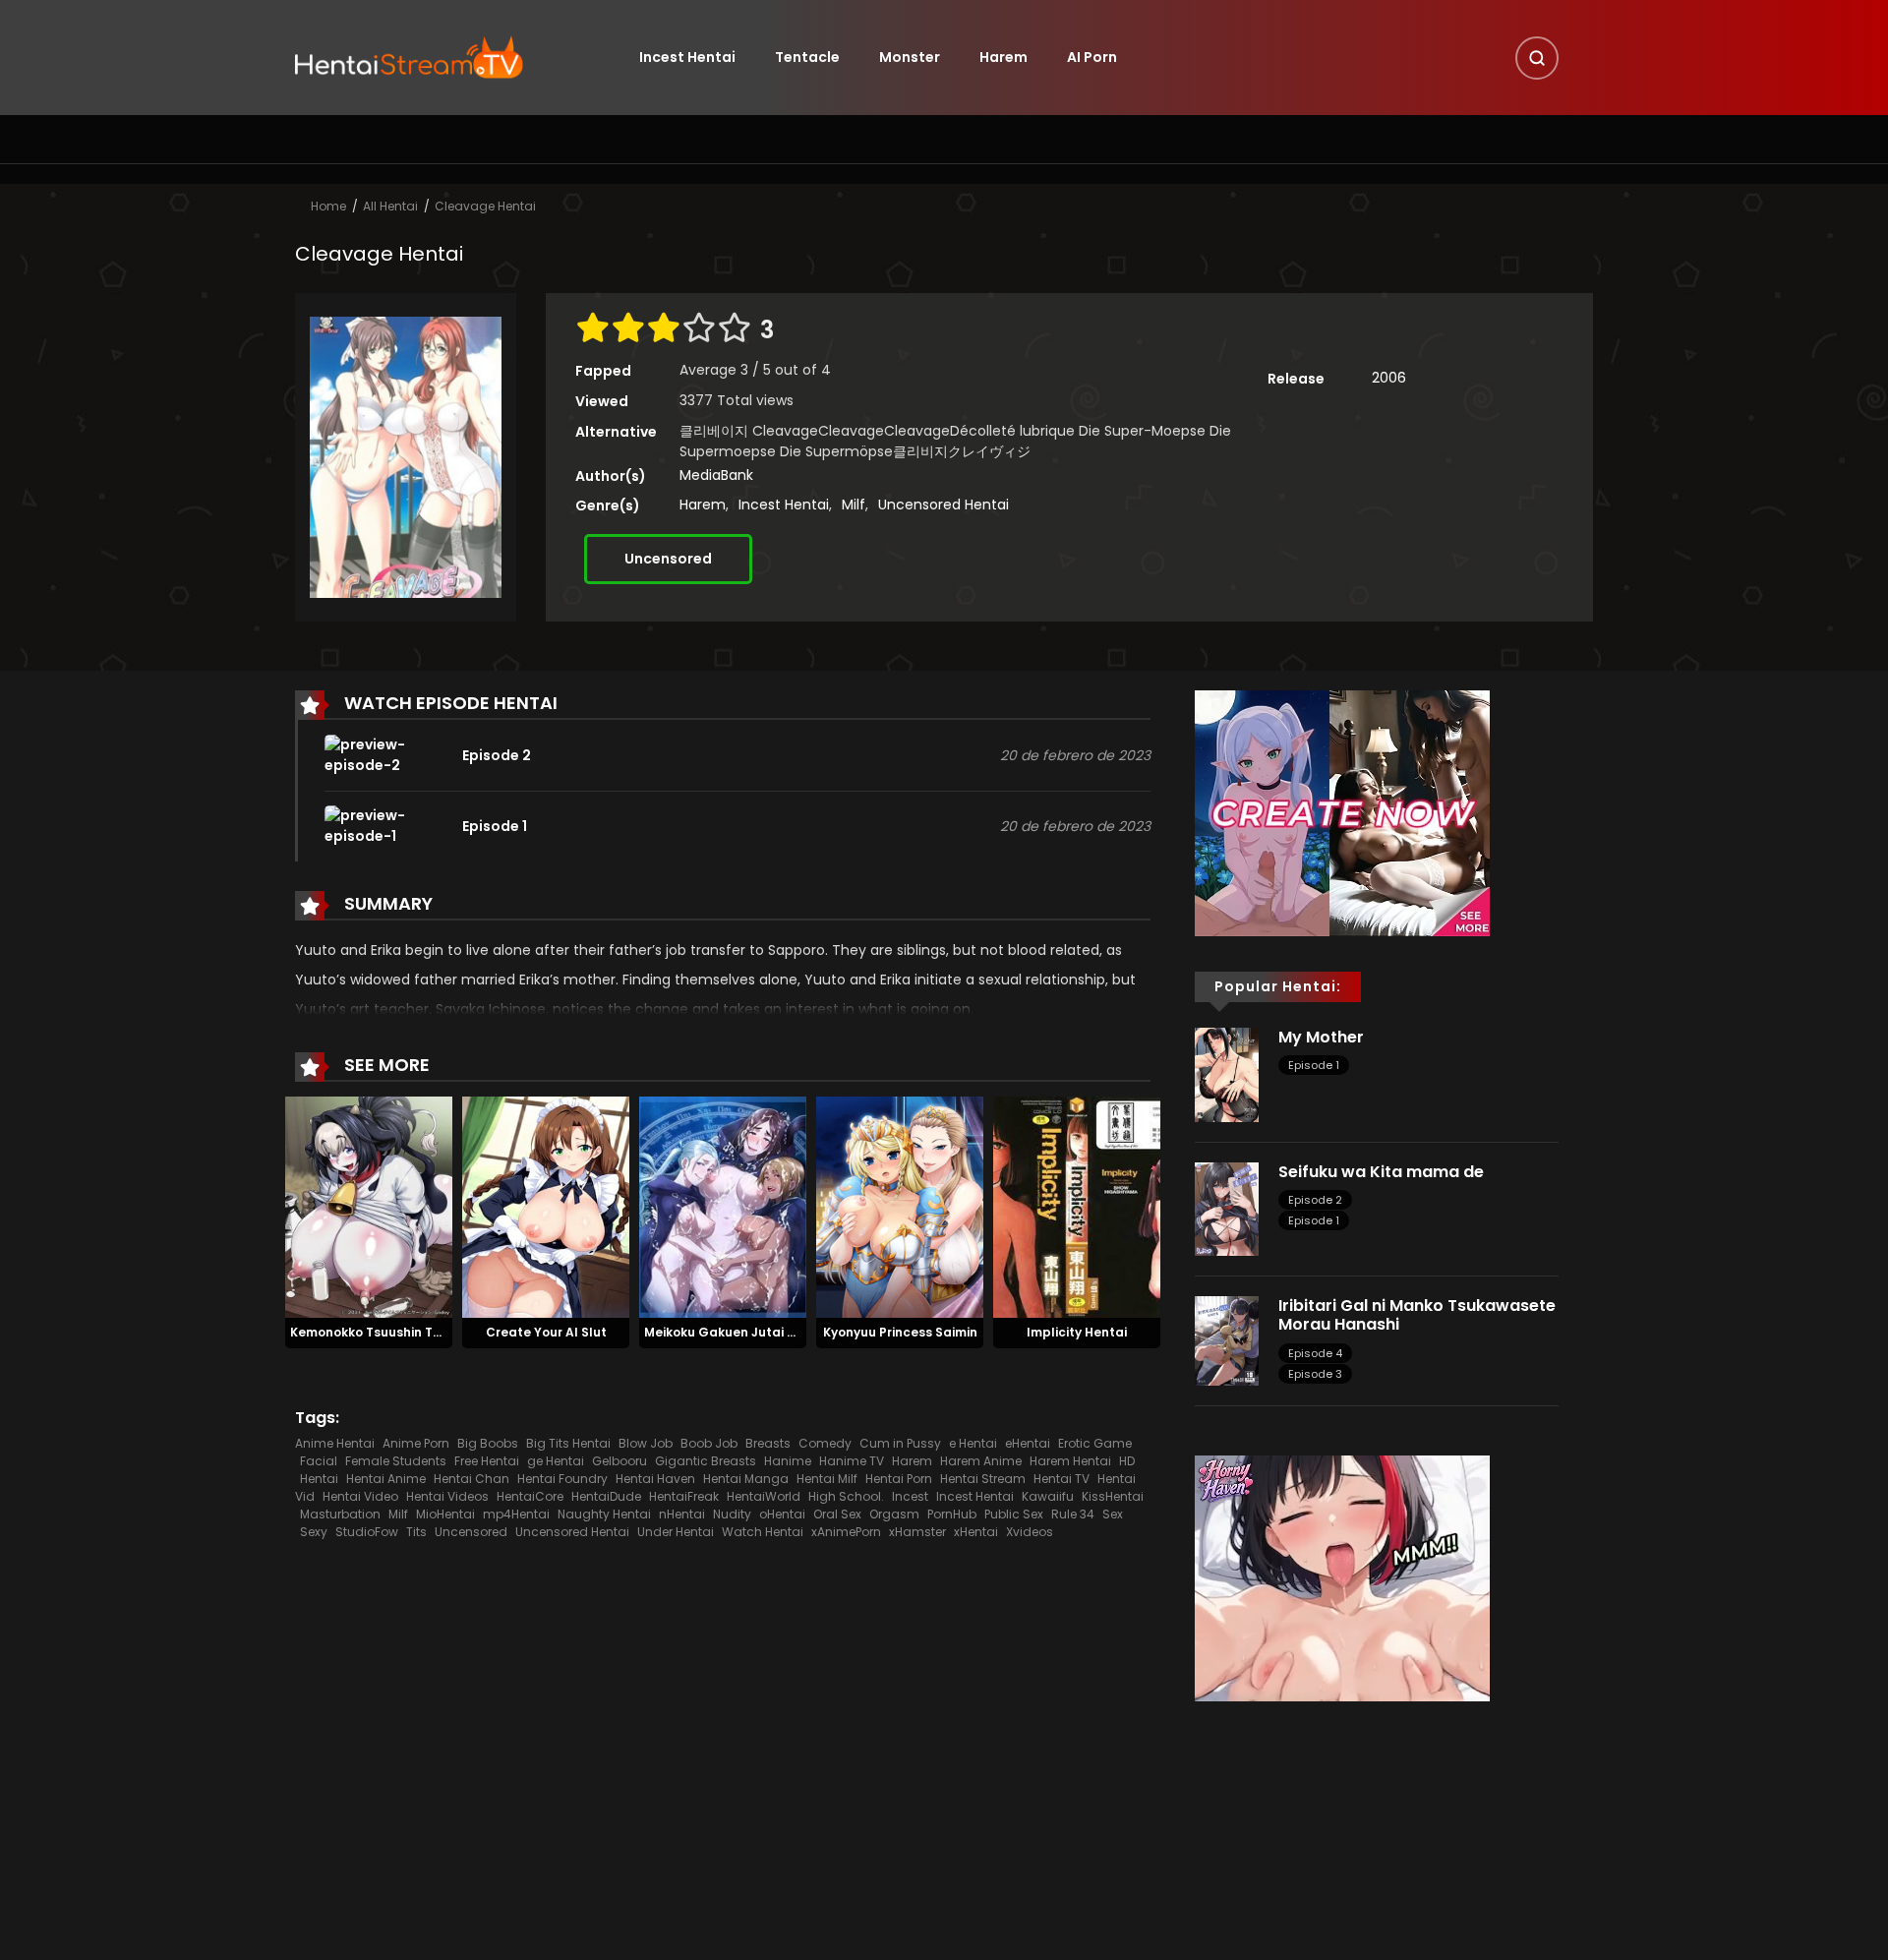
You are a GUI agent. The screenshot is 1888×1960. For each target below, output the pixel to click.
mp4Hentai (516, 1514)
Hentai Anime (386, 1479)
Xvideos (1030, 1532)
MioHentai (445, 1514)
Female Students (396, 1461)
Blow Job (646, 1443)
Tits (416, 1532)
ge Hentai (556, 1461)
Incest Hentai (687, 57)
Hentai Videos (447, 1496)
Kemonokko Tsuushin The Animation (403, 1332)
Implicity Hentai (1077, 1332)
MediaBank (716, 475)
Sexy (314, 1532)
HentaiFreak (684, 1496)
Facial (319, 1461)
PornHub (952, 1514)
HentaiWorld (764, 1496)
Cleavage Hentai (485, 206)
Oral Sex (837, 1514)
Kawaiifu (1048, 1496)
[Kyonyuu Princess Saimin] (900, 1207)
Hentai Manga (746, 1479)
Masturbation (340, 1514)
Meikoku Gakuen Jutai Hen (728, 1332)
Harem (1003, 57)
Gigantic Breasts (706, 1461)
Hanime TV (852, 1461)
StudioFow (367, 1532)
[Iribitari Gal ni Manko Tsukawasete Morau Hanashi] (1227, 1339)
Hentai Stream (983, 1479)
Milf (854, 505)
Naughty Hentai (604, 1514)
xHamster (917, 1532)
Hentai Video (360, 1496)
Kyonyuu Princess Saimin (900, 1332)
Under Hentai (676, 1532)
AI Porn (1092, 57)
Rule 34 (1073, 1514)
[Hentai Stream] (409, 56)
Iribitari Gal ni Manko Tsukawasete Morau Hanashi (1417, 1315)
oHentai (782, 1514)
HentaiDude (606, 1496)
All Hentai (390, 206)
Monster (910, 57)
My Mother (1321, 1037)
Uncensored (668, 559)
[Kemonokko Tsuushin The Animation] (369, 1207)
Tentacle (807, 57)
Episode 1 (1314, 1065)
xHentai (976, 1532)
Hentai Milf (827, 1479)
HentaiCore (530, 1496)
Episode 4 (1315, 1353)
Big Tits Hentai (568, 1443)
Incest (910, 1496)
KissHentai (1113, 1496)
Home (328, 206)
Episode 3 (1315, 1374)
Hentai (319, 1479)
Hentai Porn (899, 1479)
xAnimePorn (846, 1532)
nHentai (682, 1514)
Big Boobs (488, 1443)
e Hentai (973, 1443)
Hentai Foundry (562, 1479)
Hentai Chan (472, 1479)
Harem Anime (981, 1461)
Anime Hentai (335, 1443)
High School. (846, 1496)
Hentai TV (1062, 1479)
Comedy (825, 1443)
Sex (1113, 1514)
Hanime (788, 1461)
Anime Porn (416, 1443)
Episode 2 (1315, 1200)
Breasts (768, 1443)
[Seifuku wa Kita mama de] (1227, 1208)
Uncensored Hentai (944, 505)
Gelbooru (619, 1461)
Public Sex (1014, 1514)
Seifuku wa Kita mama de (1381, 1172)
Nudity (732, 1514)
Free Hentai (487, 1461)
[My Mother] (1227, 1074)
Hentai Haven (655, 1479)
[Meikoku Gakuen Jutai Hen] (723, 1207)
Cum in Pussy (900, 1443)
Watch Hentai (763, 1532)
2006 (1389, 378)
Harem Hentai (1070, 1461)
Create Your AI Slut (546, 1332)
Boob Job (709, 1443)
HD (1127, 1461)
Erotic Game (1095, 1443)
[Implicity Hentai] (1077, 1207)
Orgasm (894, 1514)
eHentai (1028, 1443)
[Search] (1537, 58)
